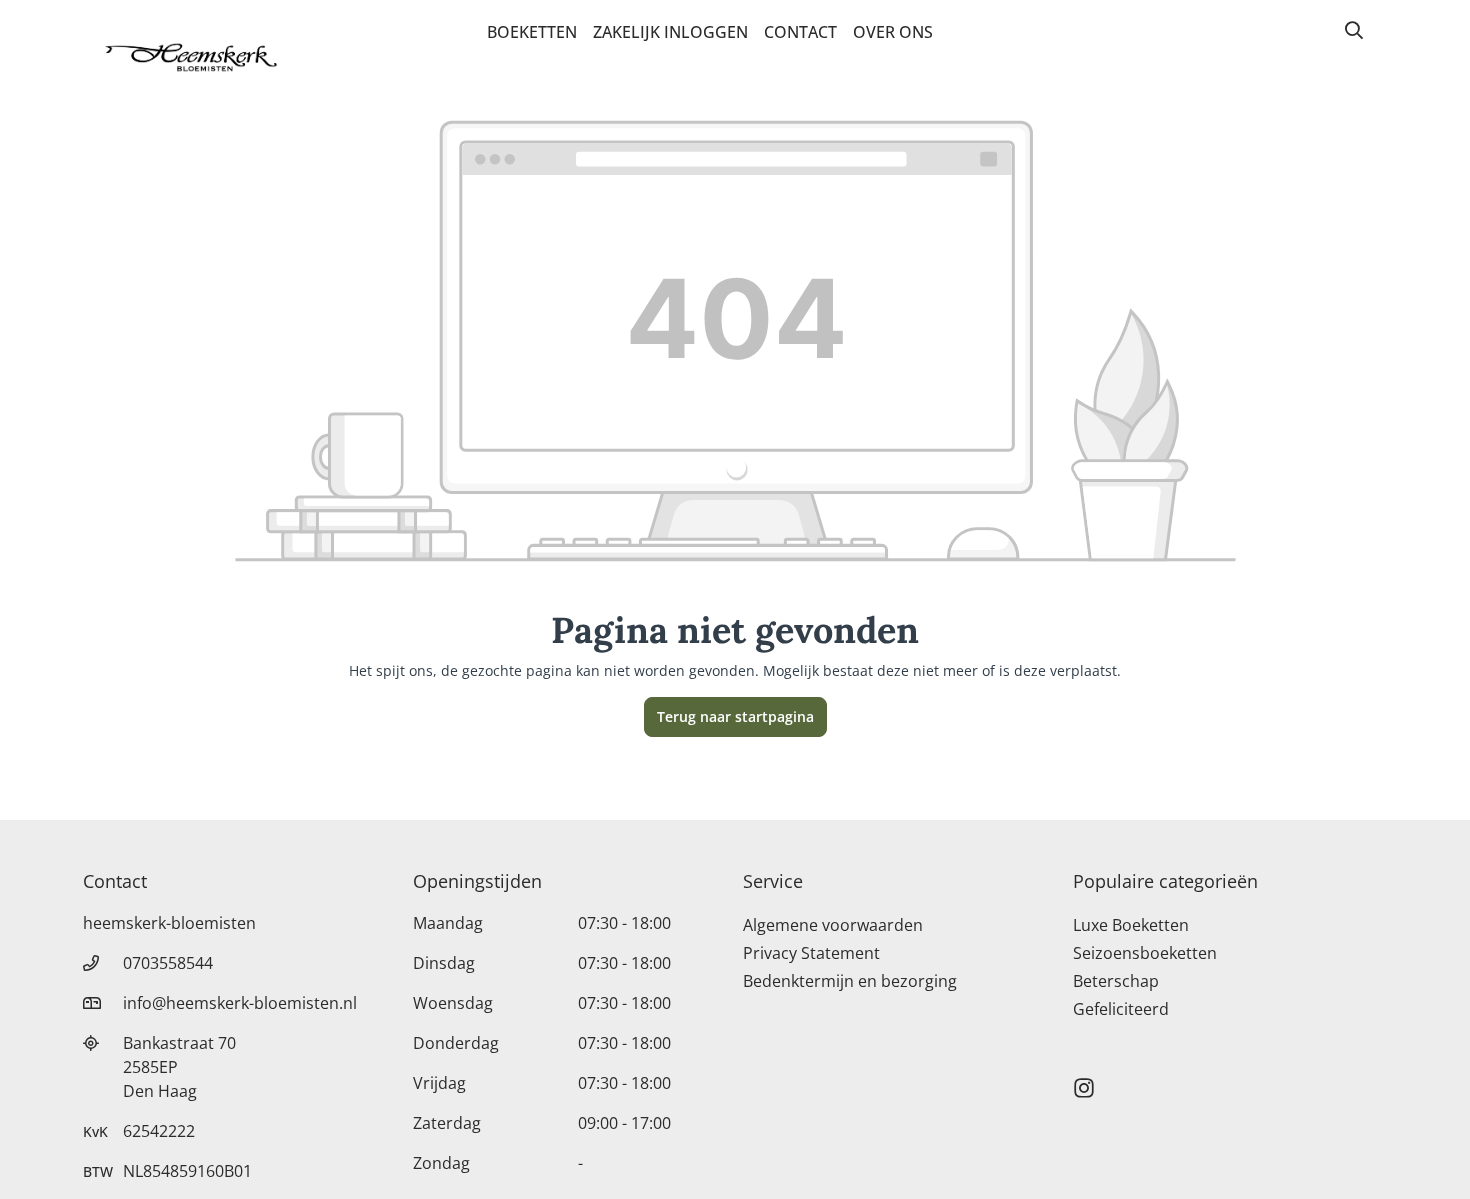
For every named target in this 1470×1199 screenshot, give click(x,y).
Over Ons (893, 32)
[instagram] (1084, 1079)
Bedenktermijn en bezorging (850, 981)
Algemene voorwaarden (833, 925)
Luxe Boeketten (1131, 925)
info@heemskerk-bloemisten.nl (240, 1003)
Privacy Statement (811, 953)
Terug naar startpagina (735, 716)
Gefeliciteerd (1121, 1009)
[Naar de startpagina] (191, 58)
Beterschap (1116, 981)
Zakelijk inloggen (670, 32)
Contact (800, 32)
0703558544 (168, 963)
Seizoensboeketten (1145, 953)
